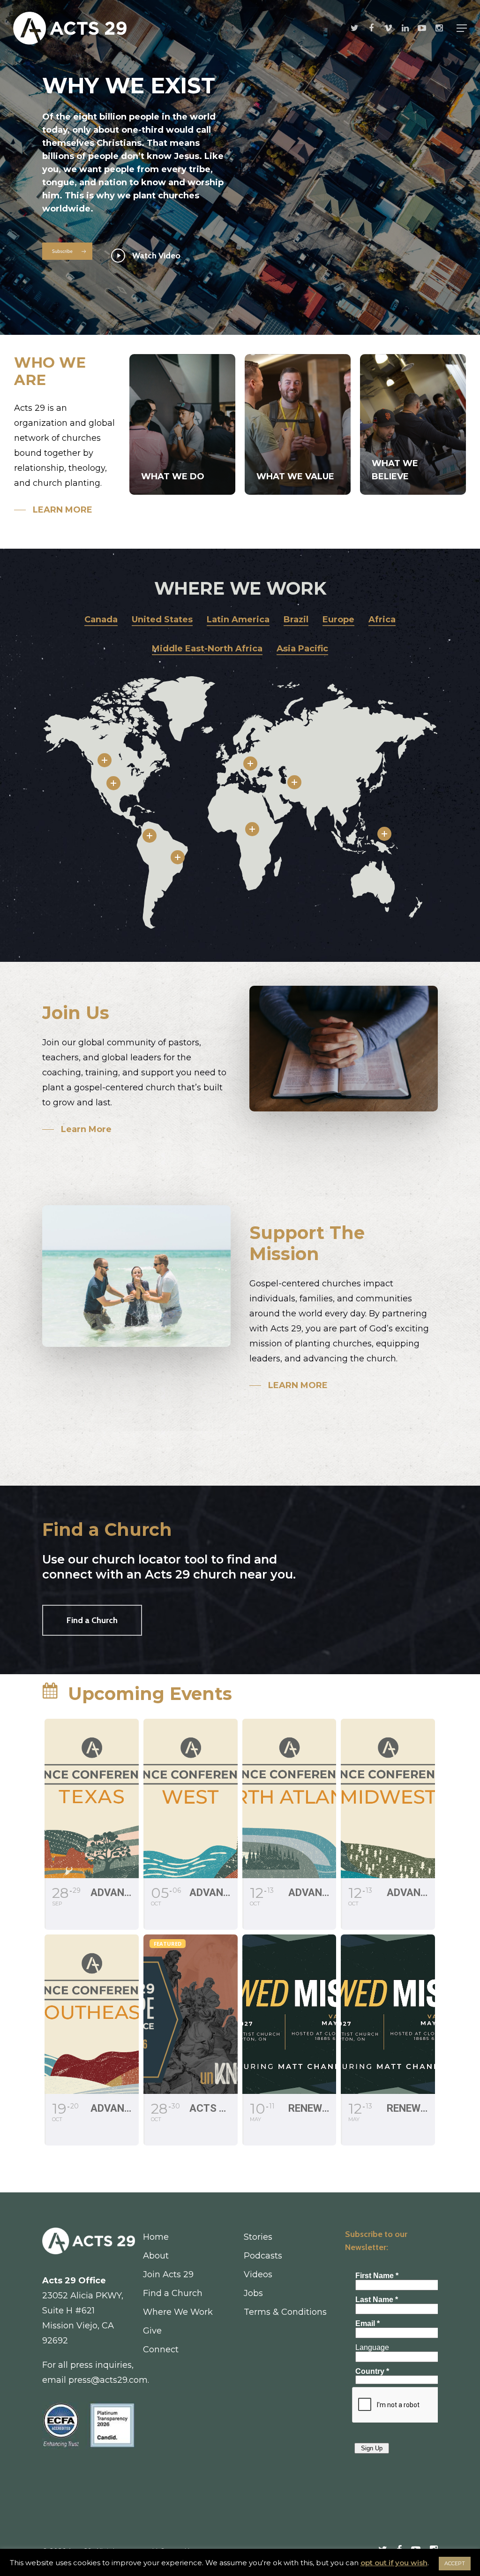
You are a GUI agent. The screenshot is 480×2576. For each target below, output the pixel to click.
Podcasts (263, 2256)
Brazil (296, 619)
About (156, 2256)
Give (152, 2331)
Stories (258, 2237)
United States (162, 619)
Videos (258, 2274)
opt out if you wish (394, 2563)
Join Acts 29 (168, 2274)
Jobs (253, 2293)
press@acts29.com (108, 2380)
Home (156, 2237)
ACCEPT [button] (455, 2563)
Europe (338, 619)
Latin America (238, 619)
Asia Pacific (302, 649)
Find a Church (173, 2293)
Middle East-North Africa (207, 649)
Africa (382, 619)
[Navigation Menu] (462, 28)
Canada (101, 619)
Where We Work (178, 2312)
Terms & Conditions (285, 2312)
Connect (161, 2349)
